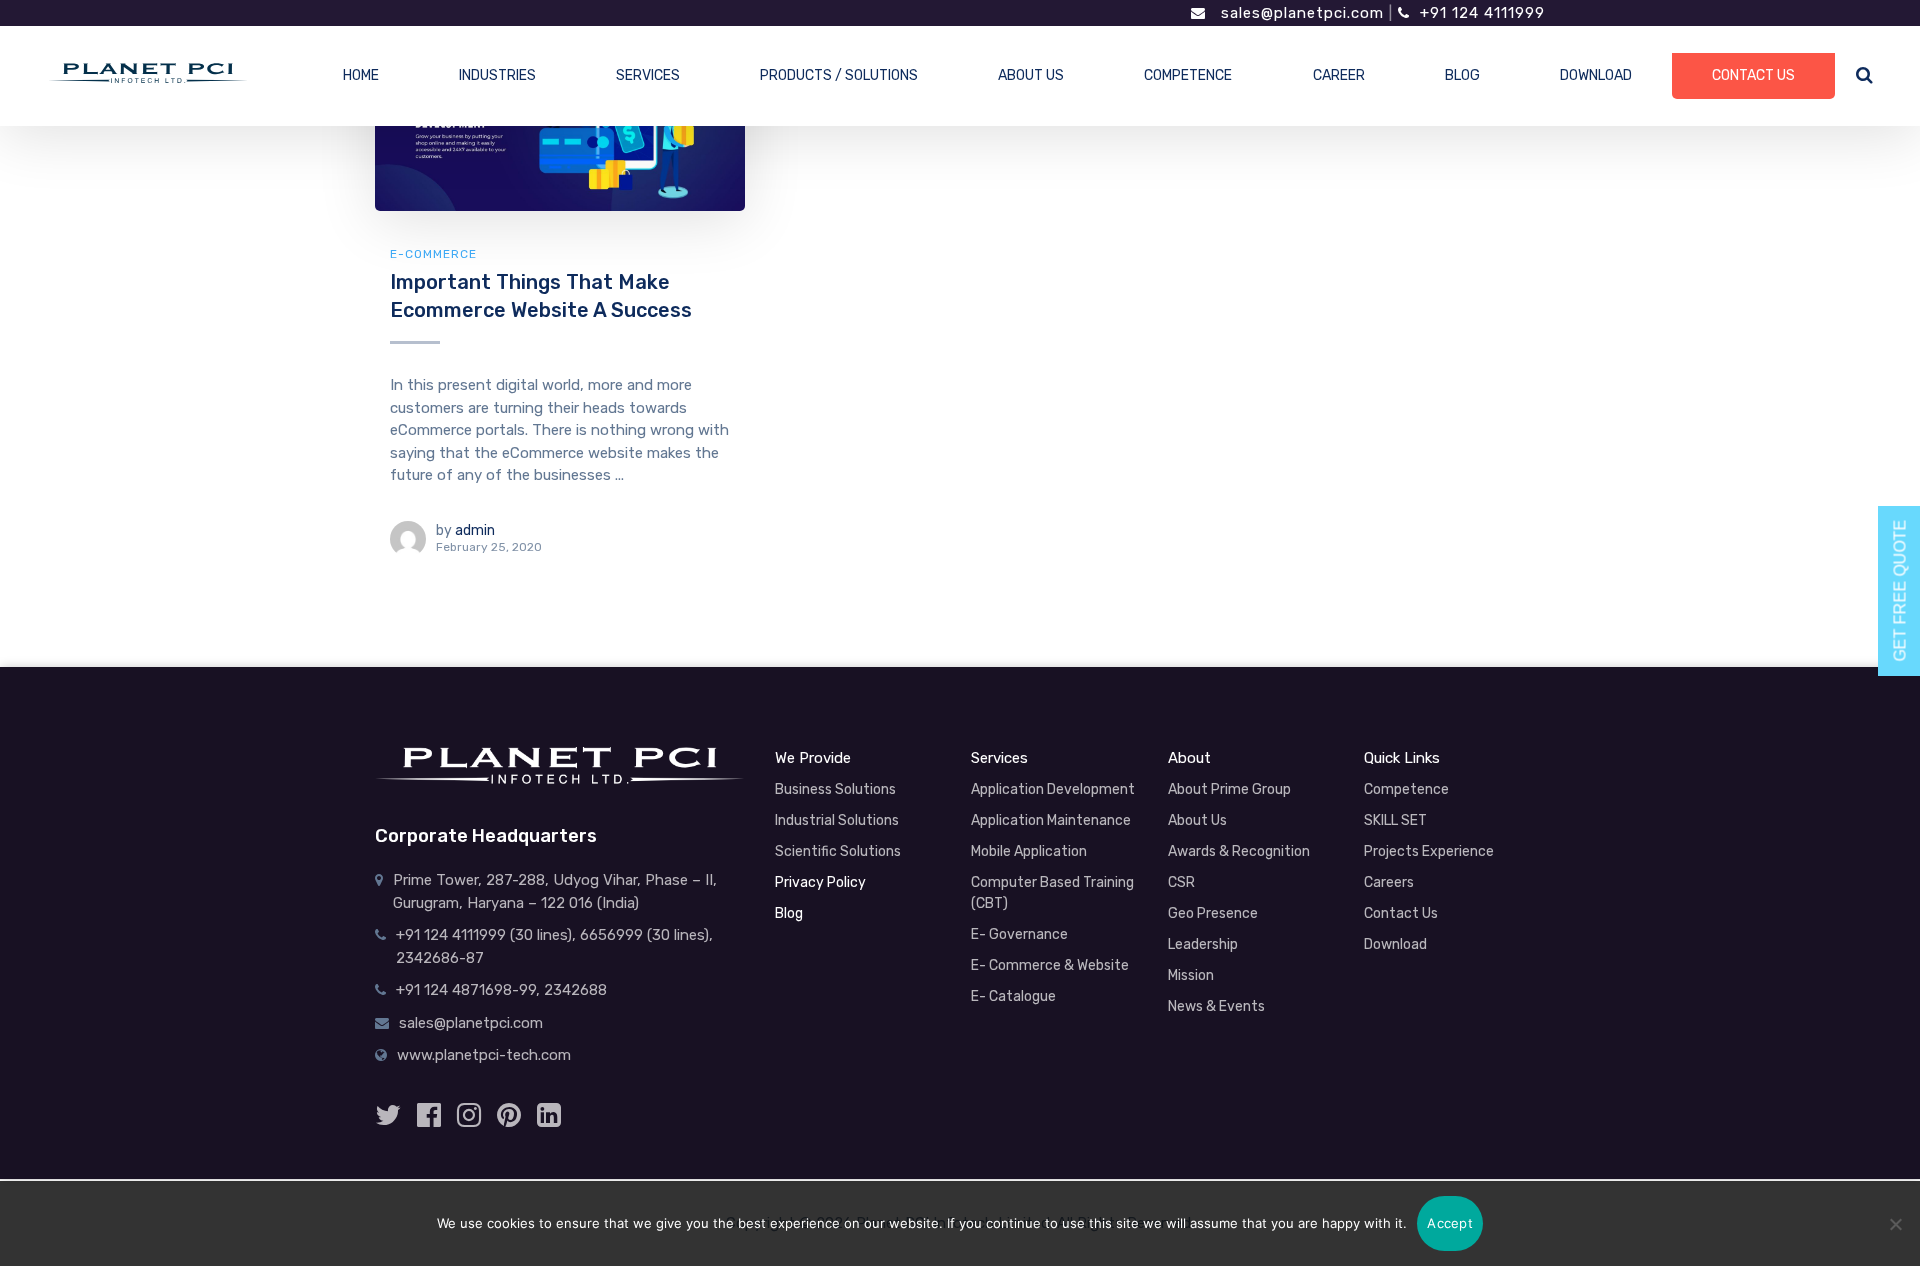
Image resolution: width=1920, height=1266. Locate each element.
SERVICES (648, 75)
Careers (1389, 882)
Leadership (1203, 944)
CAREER (1339, 75)
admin (475, 530)
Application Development (1053, 789)
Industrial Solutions (837, 820)
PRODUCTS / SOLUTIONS (839, 75)
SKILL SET (1395, 820)
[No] (1895, 1224)
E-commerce (433, 254)
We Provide (813, 758)
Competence (1406, 789)
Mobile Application (1029, 851)
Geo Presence (1213, 913)
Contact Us (1401, 913)
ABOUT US (1031, 75)
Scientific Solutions (838, 851)
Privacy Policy (820, 882)
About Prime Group (1229, 789)
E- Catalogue (1013, 996)
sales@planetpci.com (1300, 13)
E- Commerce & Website (1050, 965)
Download (1395, 944)
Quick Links (1402, 758)
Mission (1191, 975)
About (1189, 758)
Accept (1450, 1223)
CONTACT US (1753, 75)
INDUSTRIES (497, 75)
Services (999, 758)
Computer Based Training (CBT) (1052, 893)
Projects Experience (1429, 851)
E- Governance (1019, 934)
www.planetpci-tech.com (484, 1055)
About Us (1197, 820)
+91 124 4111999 (1482, 13)
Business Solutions (835, 789)
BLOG (1462, 75)
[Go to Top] (1865, 1146)
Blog (789, 913)
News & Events (1216, 1006)
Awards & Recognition (1239, 851)
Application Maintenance (1051, 820)
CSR (1181, 882)
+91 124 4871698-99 (466, 990)
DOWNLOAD (1596, 75)
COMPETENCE (1188, 75)
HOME (361, 75)
